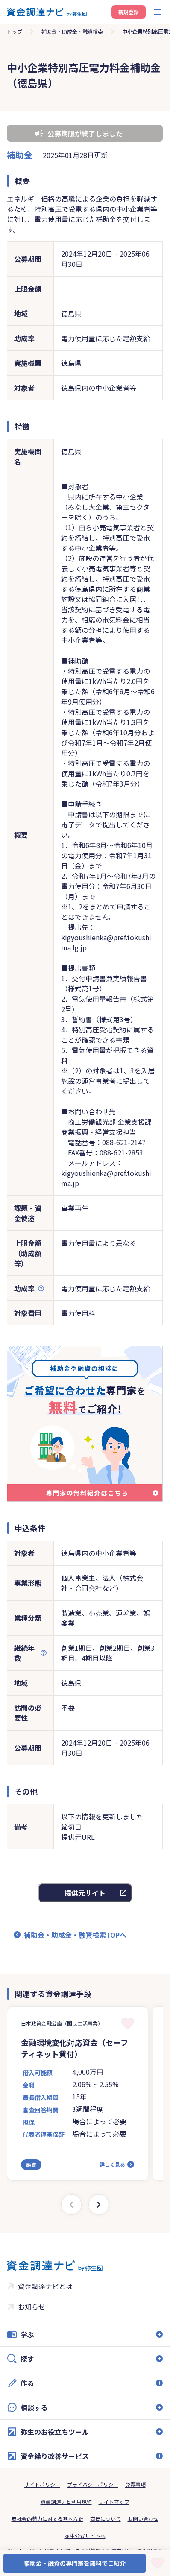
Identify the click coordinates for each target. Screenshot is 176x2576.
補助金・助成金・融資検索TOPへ (75, 1935)
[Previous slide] (71, 2205)
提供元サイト (85, 1893)
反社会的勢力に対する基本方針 (47, 2519)
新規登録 (129, 12)
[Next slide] (99, 2205)
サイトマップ (114, 2501)
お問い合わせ (143, 2519)
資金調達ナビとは (45, 2286)
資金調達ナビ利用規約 (66, 2501)
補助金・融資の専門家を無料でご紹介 (75, 2563)
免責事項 (135, 2484)
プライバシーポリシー (93, 2484)
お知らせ (32, 2307)
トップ (15, 31)
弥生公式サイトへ (85, 2536)
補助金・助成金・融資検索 (72, 31)
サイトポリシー (42, 2484)
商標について (106, 2519)
